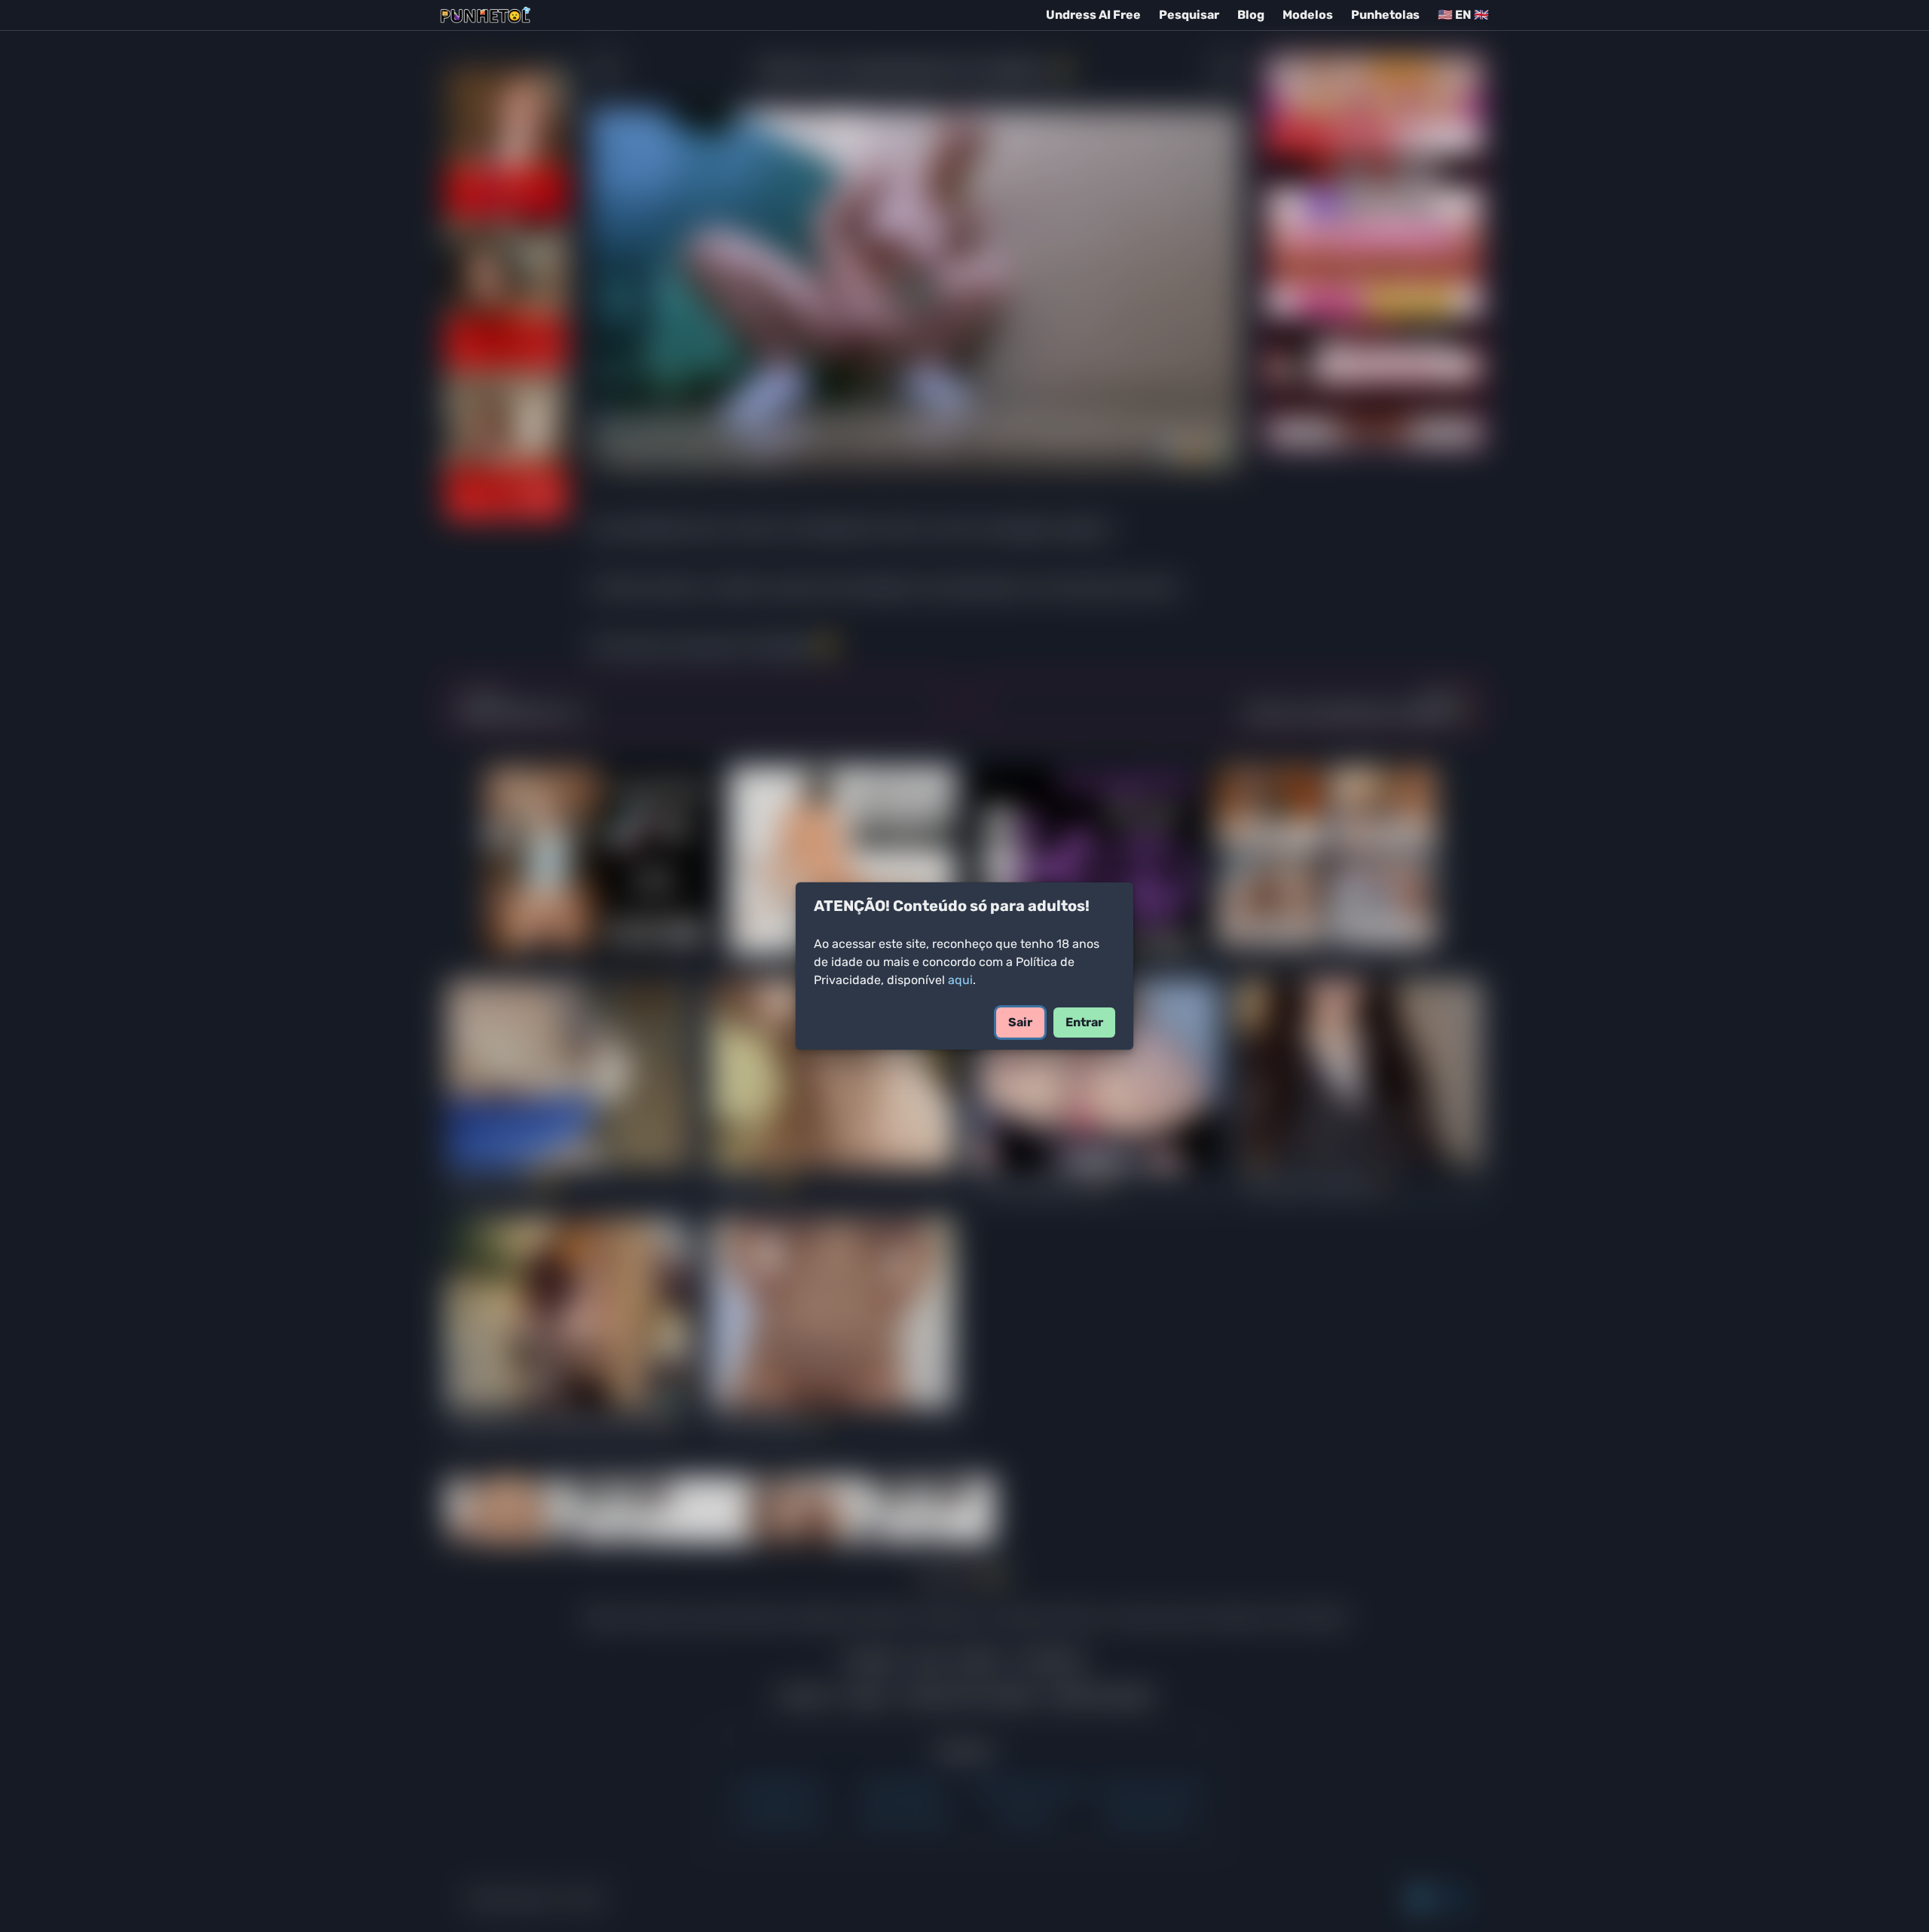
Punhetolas (1385, 15)
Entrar (1084, 1022)
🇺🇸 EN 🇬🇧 (1463, 15)
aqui (960, 980)
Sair (1020, 1022)
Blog (1251, 15)
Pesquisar (1189, 15)
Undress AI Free (1093, 15)
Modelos (1308, 15)
